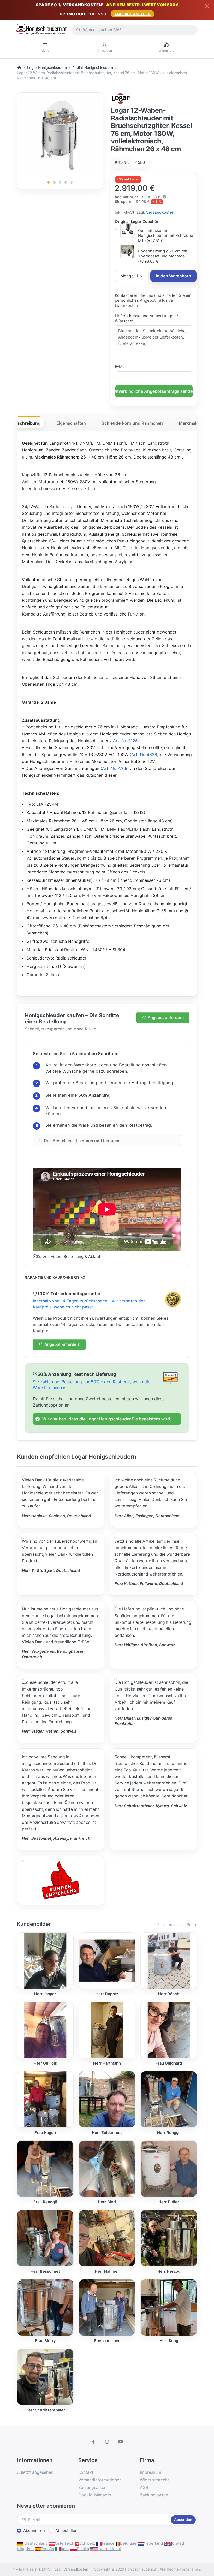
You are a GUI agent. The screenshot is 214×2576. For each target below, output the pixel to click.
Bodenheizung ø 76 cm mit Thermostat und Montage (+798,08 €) (163, 256)
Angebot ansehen (132, 14)
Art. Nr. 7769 (115, 768)
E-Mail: (121, 367)
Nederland (153, 2543)
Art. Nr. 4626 (144, 755)
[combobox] (135, 30)
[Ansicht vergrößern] (60, 135)
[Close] (207, 6)
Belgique (128, 2543)
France (108, 2543)
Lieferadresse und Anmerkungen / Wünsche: (146, 318)
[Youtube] (121, 2442)
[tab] (26, 423)
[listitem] (60, 135)
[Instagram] (107, 2442)
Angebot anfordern (166, 1018)
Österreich (65, 2543)
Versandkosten (160, 212)
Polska (83, 2549)
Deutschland (36, 2543)
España (47, 2549)
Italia (65, 2549)
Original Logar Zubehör (137, 222)
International (109, 2549)
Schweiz (87, 2543)
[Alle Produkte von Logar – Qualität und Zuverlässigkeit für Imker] (121, 98)
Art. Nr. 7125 (125, 741)
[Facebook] (94, 2442)
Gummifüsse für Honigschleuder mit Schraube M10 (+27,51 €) (166, 236)
